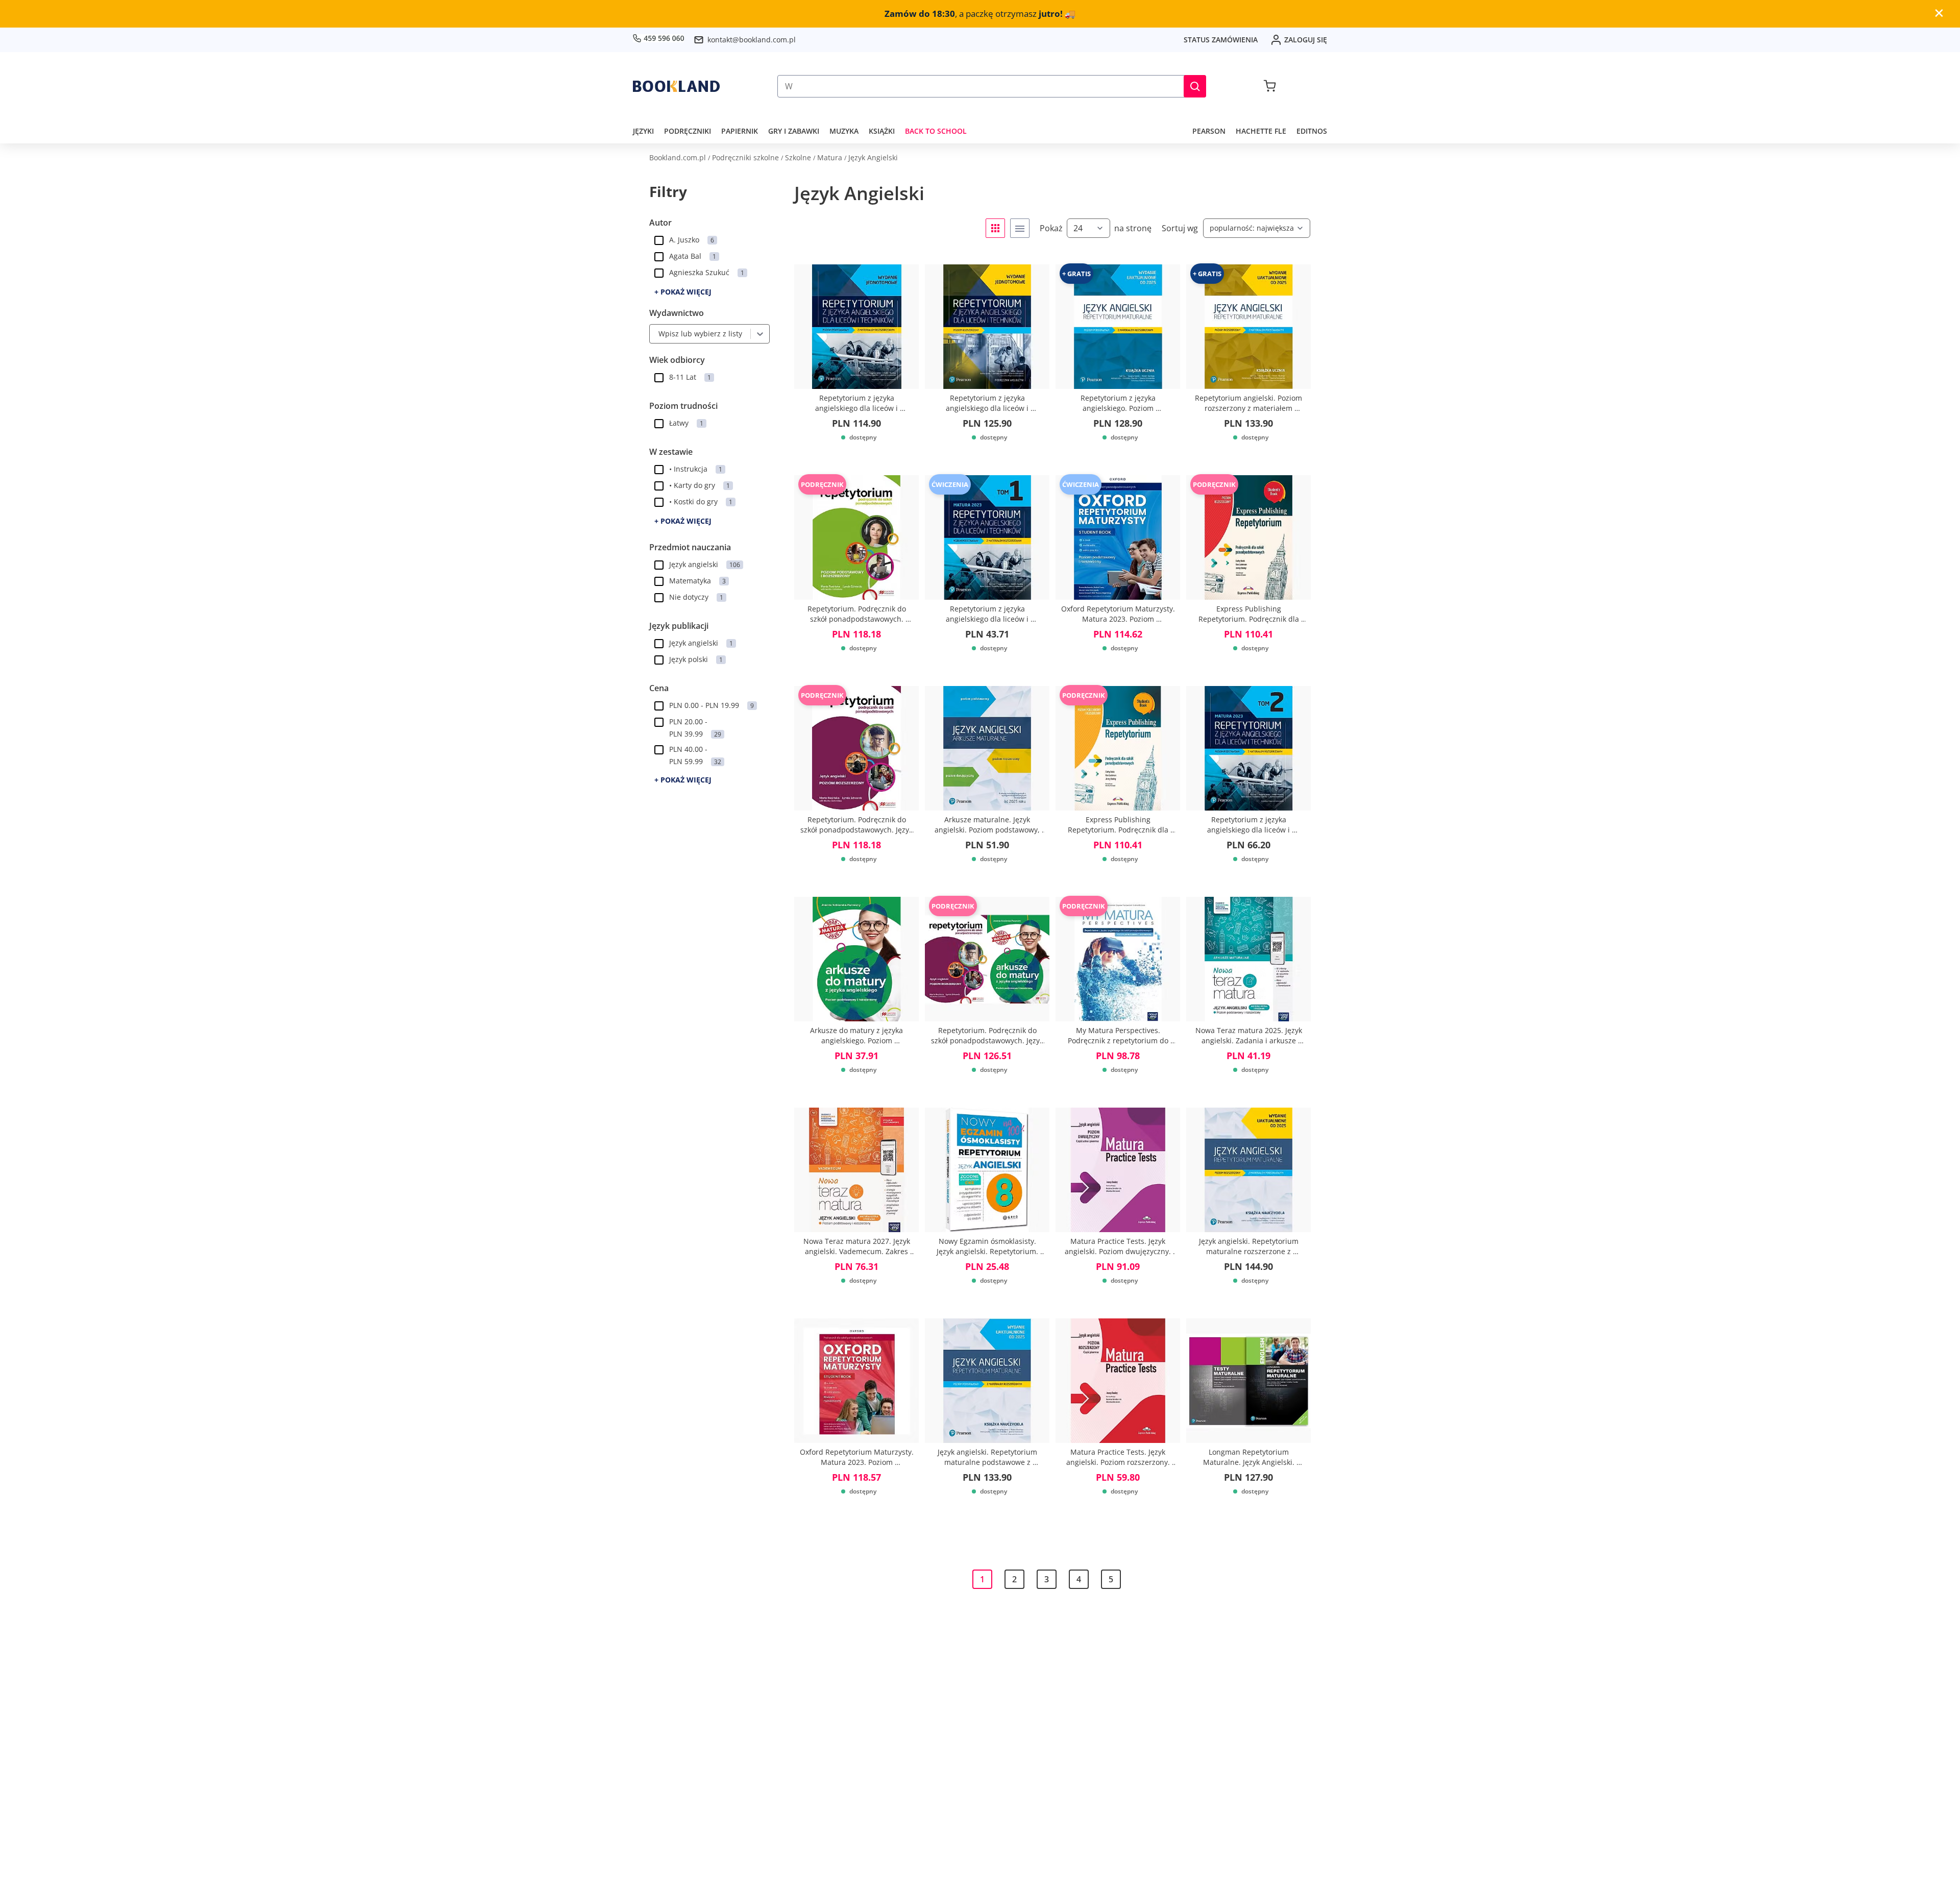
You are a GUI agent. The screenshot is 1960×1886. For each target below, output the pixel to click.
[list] (1020, 228)
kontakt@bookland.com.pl (752, 40)
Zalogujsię (1306, 40)
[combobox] (656, 334)
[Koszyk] (1270, 86)
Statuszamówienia (1221, 40)
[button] (1195, 86)
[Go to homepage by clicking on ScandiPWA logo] (676, 86)
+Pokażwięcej (683, 292)
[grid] (995, 228)
